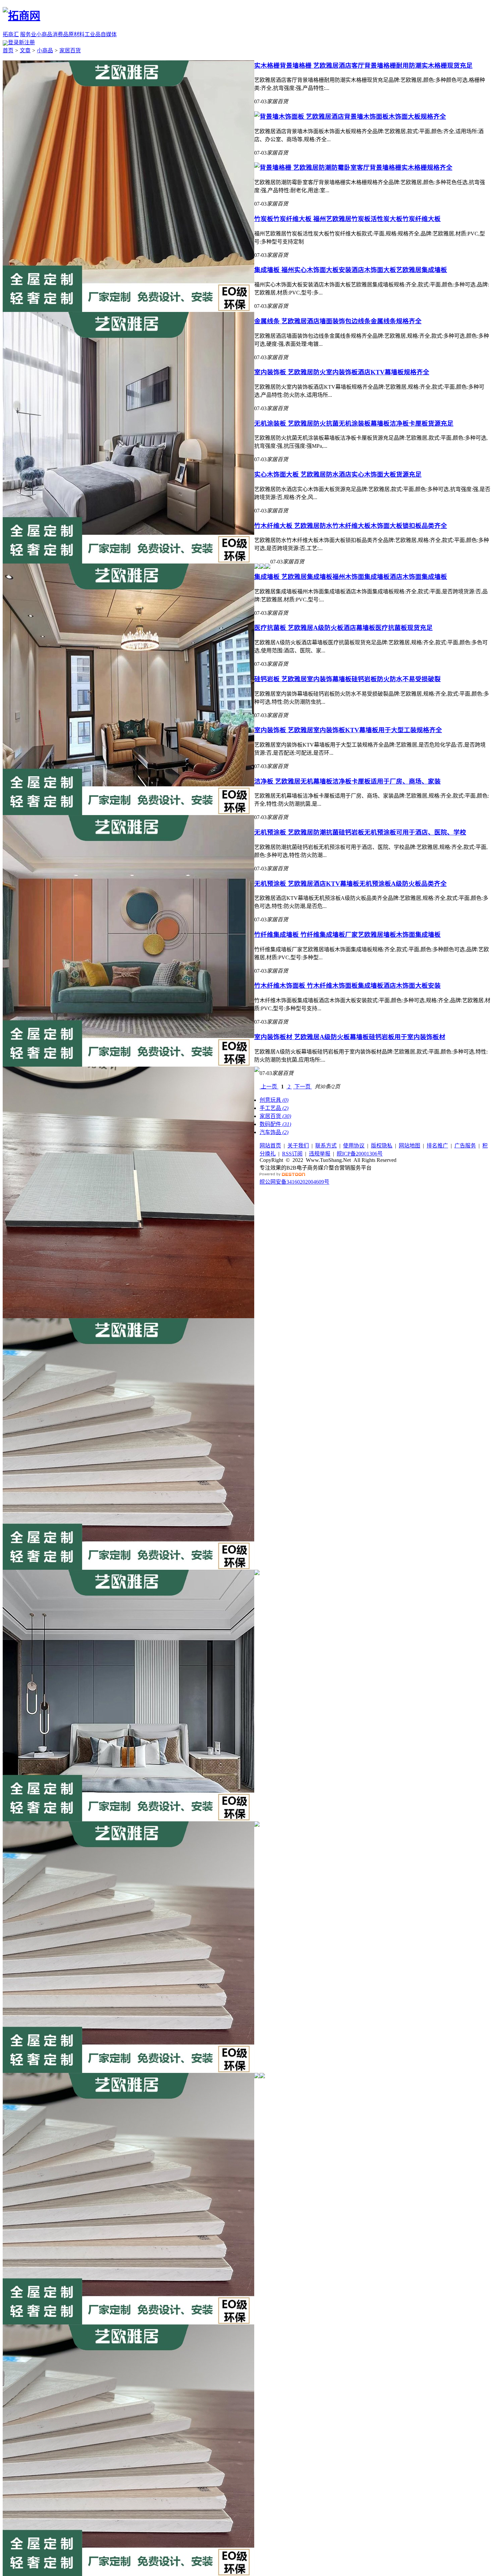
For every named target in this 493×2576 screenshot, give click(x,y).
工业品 (93, 34)
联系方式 (326, 1146)
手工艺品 (274, 1108)
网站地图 (409, 1146)
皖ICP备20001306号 (360, 1154)
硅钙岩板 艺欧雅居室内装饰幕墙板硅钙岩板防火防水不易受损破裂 (347, 679)
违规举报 (320, 1154)
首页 (8, 50)
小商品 (44, 34)
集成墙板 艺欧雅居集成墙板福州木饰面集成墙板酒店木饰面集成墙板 (351, 577)
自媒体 (109, 34)
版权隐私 (382, 1146)
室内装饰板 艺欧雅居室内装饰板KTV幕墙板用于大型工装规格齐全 (348, 730)
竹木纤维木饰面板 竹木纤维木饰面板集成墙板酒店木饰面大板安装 (347, 986)
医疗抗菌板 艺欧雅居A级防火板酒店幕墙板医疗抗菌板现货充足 (343, 628)
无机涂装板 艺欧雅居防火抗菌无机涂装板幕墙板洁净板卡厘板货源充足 (354, 423)
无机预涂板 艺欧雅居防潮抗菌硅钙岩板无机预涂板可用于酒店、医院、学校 (360, 832)
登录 (13, 42)
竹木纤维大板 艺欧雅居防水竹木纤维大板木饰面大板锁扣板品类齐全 (351, 526)
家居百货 (70, 50)
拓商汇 (11, 34)
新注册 (27, 42)
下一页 (303, 1087)
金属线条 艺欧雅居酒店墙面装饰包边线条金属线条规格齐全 (338, 321)
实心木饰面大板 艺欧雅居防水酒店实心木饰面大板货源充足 (338, 474)
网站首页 (270, 1146)
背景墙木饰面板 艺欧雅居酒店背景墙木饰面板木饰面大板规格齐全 (353, 117)
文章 (25, 50)
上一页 (269, 1087)
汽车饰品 (274, 1132)
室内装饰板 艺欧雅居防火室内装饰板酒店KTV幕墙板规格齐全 (342, 372)
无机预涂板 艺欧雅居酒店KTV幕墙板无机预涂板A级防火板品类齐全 (350, 884)
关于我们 (298, 1146)
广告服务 (465, 1146)
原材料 (76, 34)
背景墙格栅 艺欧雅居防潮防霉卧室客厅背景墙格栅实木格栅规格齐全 (356, 168)
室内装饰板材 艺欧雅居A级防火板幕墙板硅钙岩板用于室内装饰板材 (350, 1037)
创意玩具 (274, 1100)
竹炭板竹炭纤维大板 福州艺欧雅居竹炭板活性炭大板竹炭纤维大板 (347, 219)
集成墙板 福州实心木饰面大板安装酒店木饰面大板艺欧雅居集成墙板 (351, 270)
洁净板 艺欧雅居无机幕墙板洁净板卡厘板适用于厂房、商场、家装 (347, 781)
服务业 (28, 34)
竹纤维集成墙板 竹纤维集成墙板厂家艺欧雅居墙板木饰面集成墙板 (347, 935)
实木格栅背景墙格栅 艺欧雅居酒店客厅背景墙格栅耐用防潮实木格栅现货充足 (363, 66)
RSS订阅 (292, 1154)
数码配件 (275, 1124)
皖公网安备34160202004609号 (294, 1182)
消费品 (60, 34)
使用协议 (354, 1146)
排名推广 (437, 1146)
